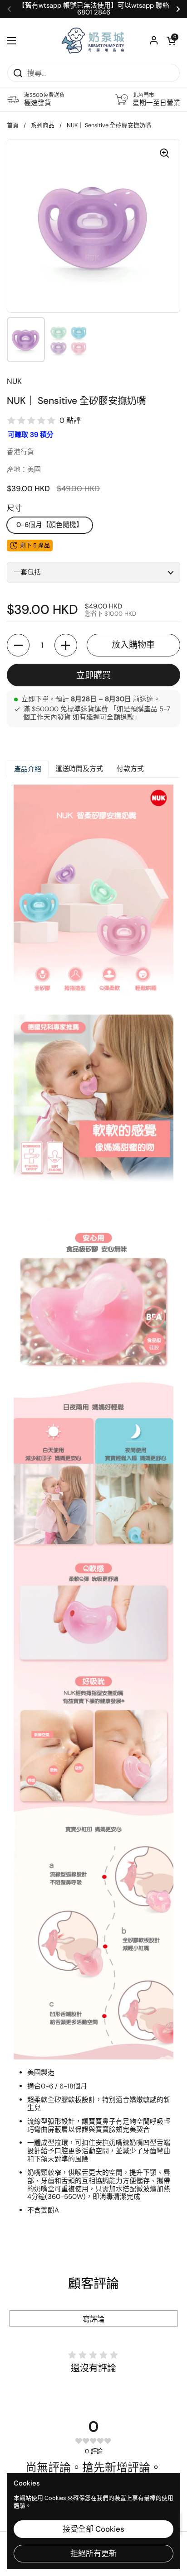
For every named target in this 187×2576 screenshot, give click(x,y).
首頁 (13, 125)
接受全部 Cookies (93, 2529)
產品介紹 (28, 769)
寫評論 (93, 2319)
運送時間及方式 (79, 769)
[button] (171, 41)
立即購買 (93, 675)
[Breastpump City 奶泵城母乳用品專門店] (93, 41)
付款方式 (130, 769)
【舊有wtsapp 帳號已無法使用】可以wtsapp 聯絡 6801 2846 (94, 9)
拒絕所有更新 (93, 2553)
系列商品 (43, 125)
